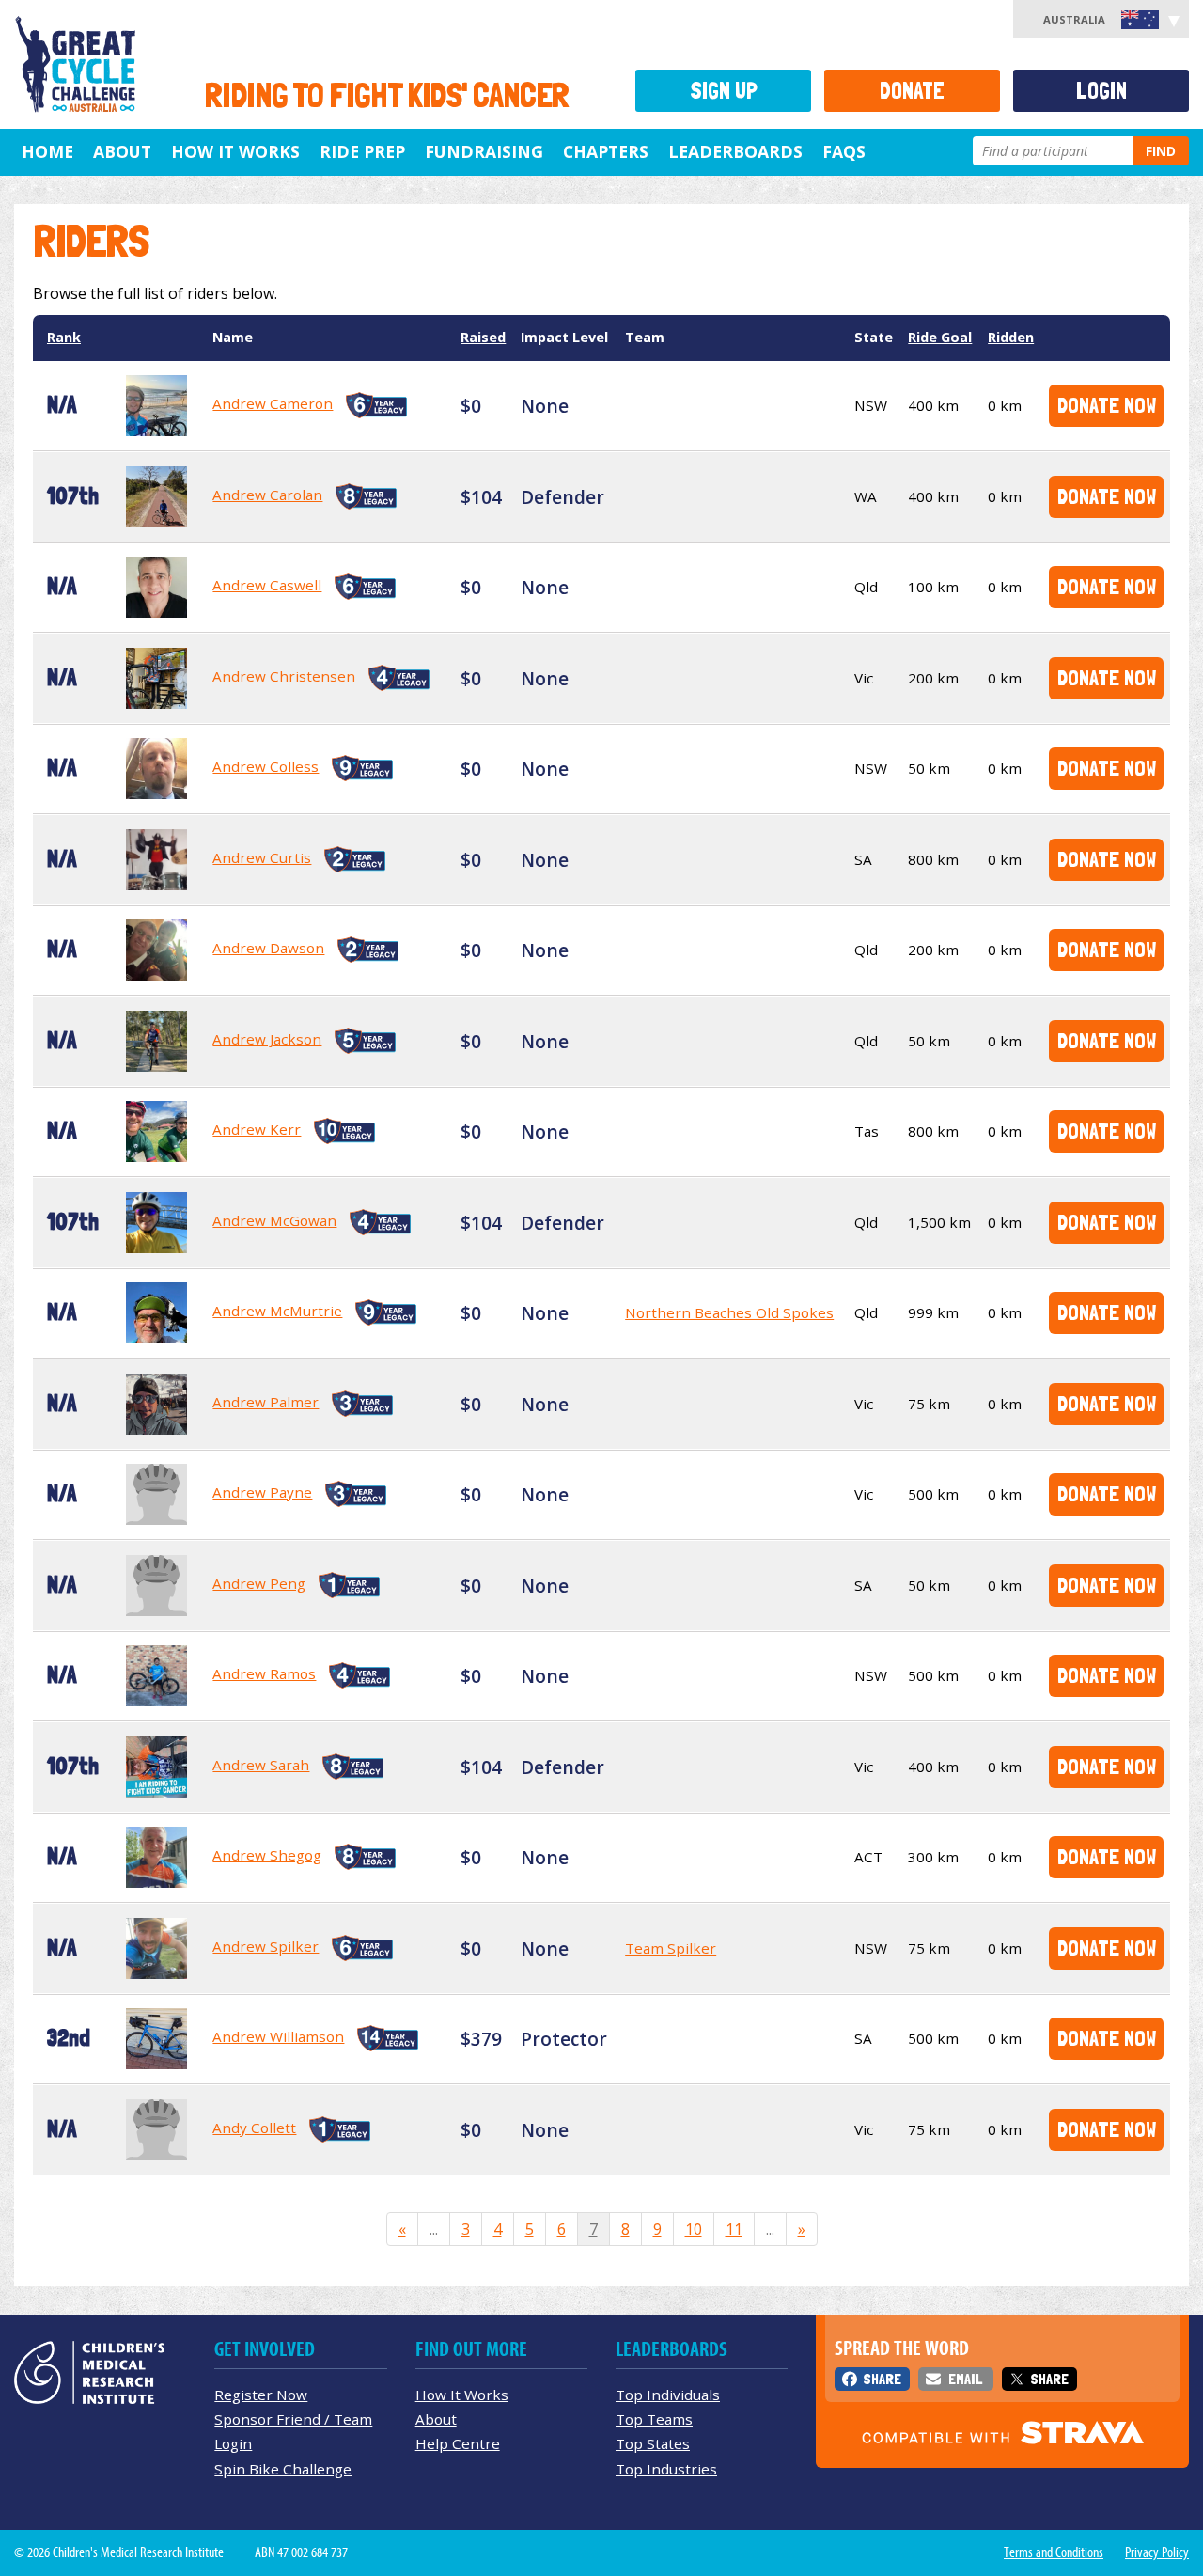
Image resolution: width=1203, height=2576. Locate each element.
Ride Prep (362, 151)
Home (47, 151)
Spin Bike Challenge (283, 2469)
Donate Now (1107, 405)
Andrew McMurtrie (277, 1311)
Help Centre (458, 2443)
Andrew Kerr (257, 1129)
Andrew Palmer (266, 1402)
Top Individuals (668, 2395)
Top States (653, 2443)
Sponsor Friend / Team (293, 2419)
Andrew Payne (262, 1492)
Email (965, 2379)
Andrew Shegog (267, 1855)
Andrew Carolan (267, 495)
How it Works (235, 151)
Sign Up (724, 91)
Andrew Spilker (266, 1946)
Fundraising (484, 151)
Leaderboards (735, 151)
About (122, 151)
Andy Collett (254, 2128)
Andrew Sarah (261, 1765)
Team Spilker (671, 1948)
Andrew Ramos (264, 1673)
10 (694, 2229)
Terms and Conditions (1054, 2552)
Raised (483, 337)
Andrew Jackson (267, 1039)
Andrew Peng (259, 1583)
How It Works (462, 2395)
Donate (912, 91)
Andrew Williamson (278, 2036)
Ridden (1011, 337)
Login (1101, 91)
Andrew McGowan (274, 1220)
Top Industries (666, 2469)
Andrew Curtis (262, 857)
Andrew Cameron (273, 403)
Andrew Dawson (268, 948)
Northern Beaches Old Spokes (729, 1312)
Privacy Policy (1157, 2552)
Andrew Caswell (267, 585)
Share (882, 2379)
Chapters (606, 151)
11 (734, 2229)
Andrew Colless (266, 766)
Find (1161, 151)
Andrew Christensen (284, 676)
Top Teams (654, 2419)
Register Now (261, 2395)
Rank (64, 337)
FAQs (844, 151)
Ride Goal (940, 337)
